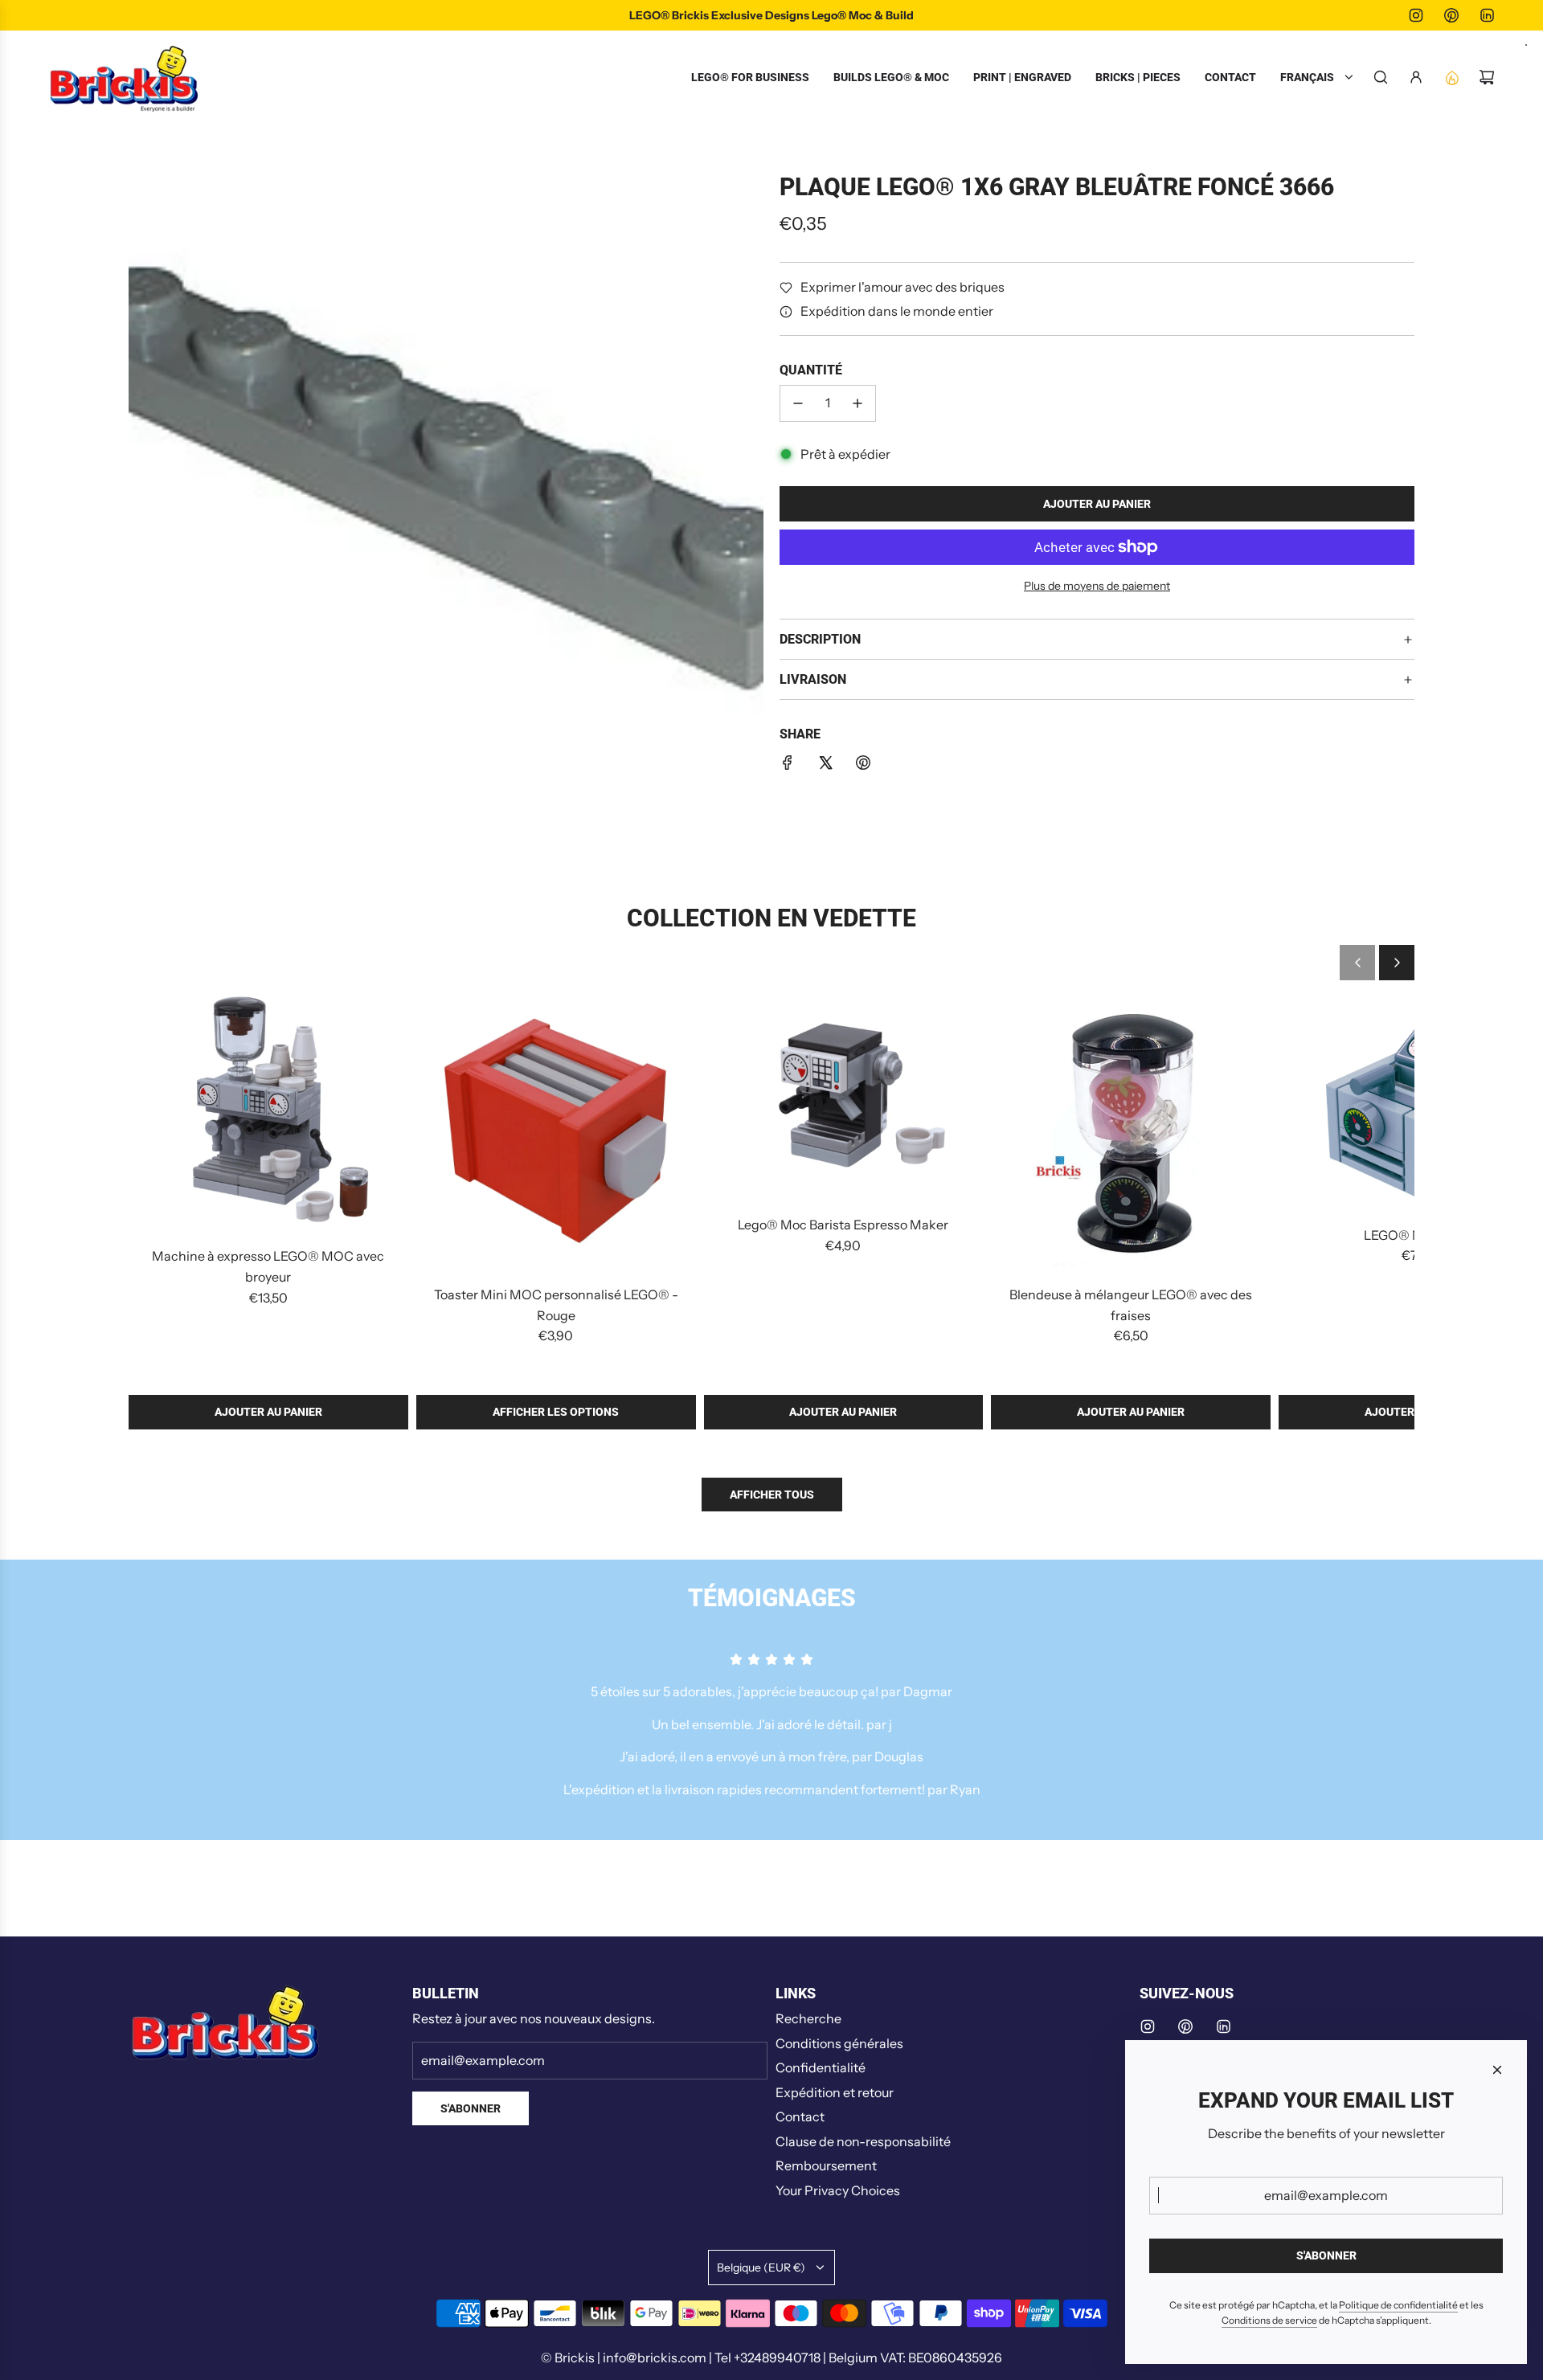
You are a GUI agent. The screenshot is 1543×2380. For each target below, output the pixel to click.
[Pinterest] (1451, 15)
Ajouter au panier (268, 1412)
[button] (1357, 963)
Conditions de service (1269, 2320)
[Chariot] (1487, 77)
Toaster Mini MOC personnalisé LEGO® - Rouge (556, 1305)
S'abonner (471, 2108)
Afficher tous (772, 1495)
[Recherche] (1381, 77)
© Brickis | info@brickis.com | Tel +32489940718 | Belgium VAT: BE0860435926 (771, 2358)
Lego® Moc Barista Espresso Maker (843, 1225)
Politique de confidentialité (1398, 2305)
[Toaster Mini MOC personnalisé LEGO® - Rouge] (556, 1132)
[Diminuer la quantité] (798, 403)
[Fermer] (1497, 2070)
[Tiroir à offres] (1451, 77)
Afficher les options (556, 1412)
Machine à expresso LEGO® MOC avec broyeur (268, 1266)
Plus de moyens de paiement (1097, 586)
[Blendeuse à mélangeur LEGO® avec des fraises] (1131, 1132)
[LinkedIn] (1487, 15)
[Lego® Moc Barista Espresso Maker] (844, 1097)
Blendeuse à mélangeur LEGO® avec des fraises (1131, 1305)
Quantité (811, 371)
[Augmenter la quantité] (857, 403)
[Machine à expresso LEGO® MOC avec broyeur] (268, 1113)
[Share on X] (825, 766)
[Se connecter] (1416, 77)
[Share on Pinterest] (863, 766)
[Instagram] (1416, 15)
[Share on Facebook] (788, 766)
